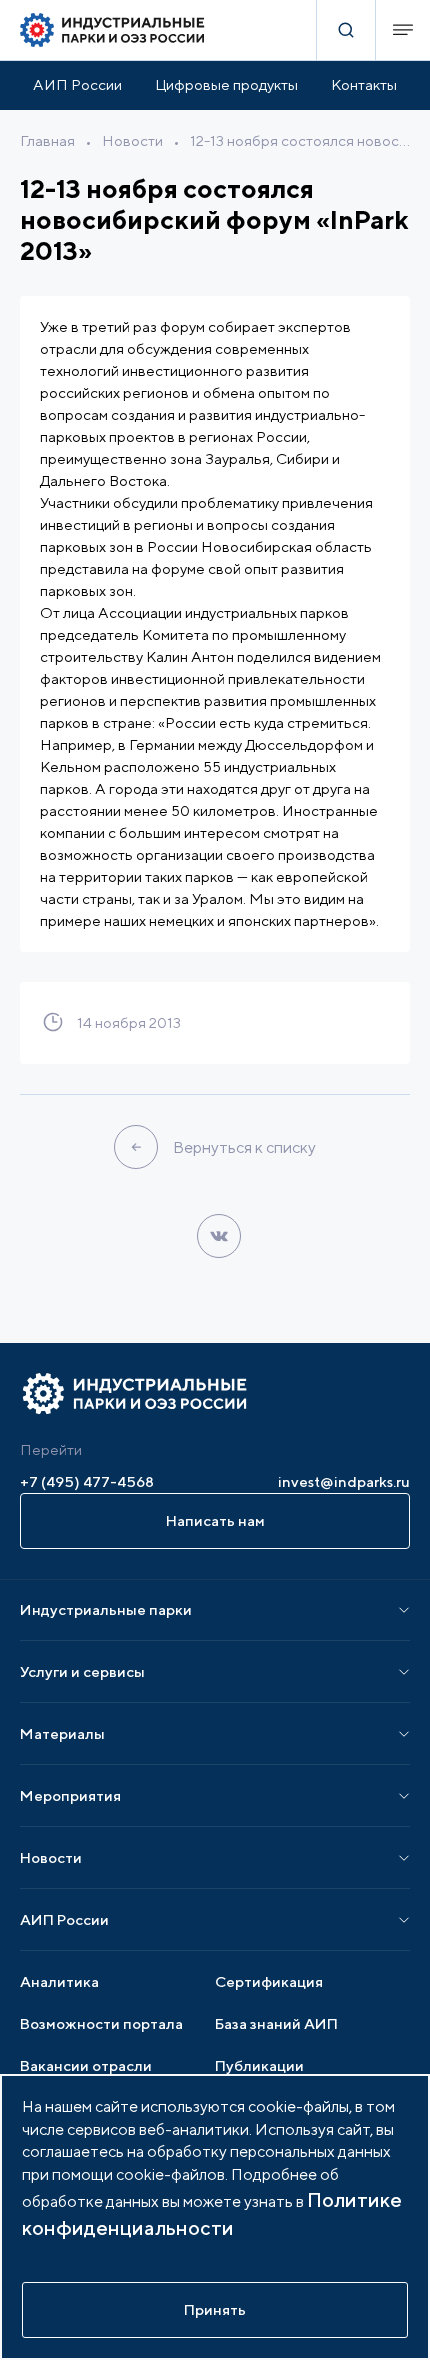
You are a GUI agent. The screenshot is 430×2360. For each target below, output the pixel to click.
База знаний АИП (276, 2023)
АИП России (77, 84)
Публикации (259, 2065)
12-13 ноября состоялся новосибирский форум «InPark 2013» (300, 140)
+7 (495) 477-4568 (87, 1481)
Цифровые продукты (226, 84)
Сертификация (269, 1981)
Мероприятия (70, 1795)
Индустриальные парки (106, 1609)
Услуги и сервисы (82, 1671)
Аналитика (59, 1981)
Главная (47, 140)
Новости (132, 140)
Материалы (62, 1733)
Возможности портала (101, 2023)
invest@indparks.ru (344, 1481)
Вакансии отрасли (86, 2065)
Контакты (364, 84)
